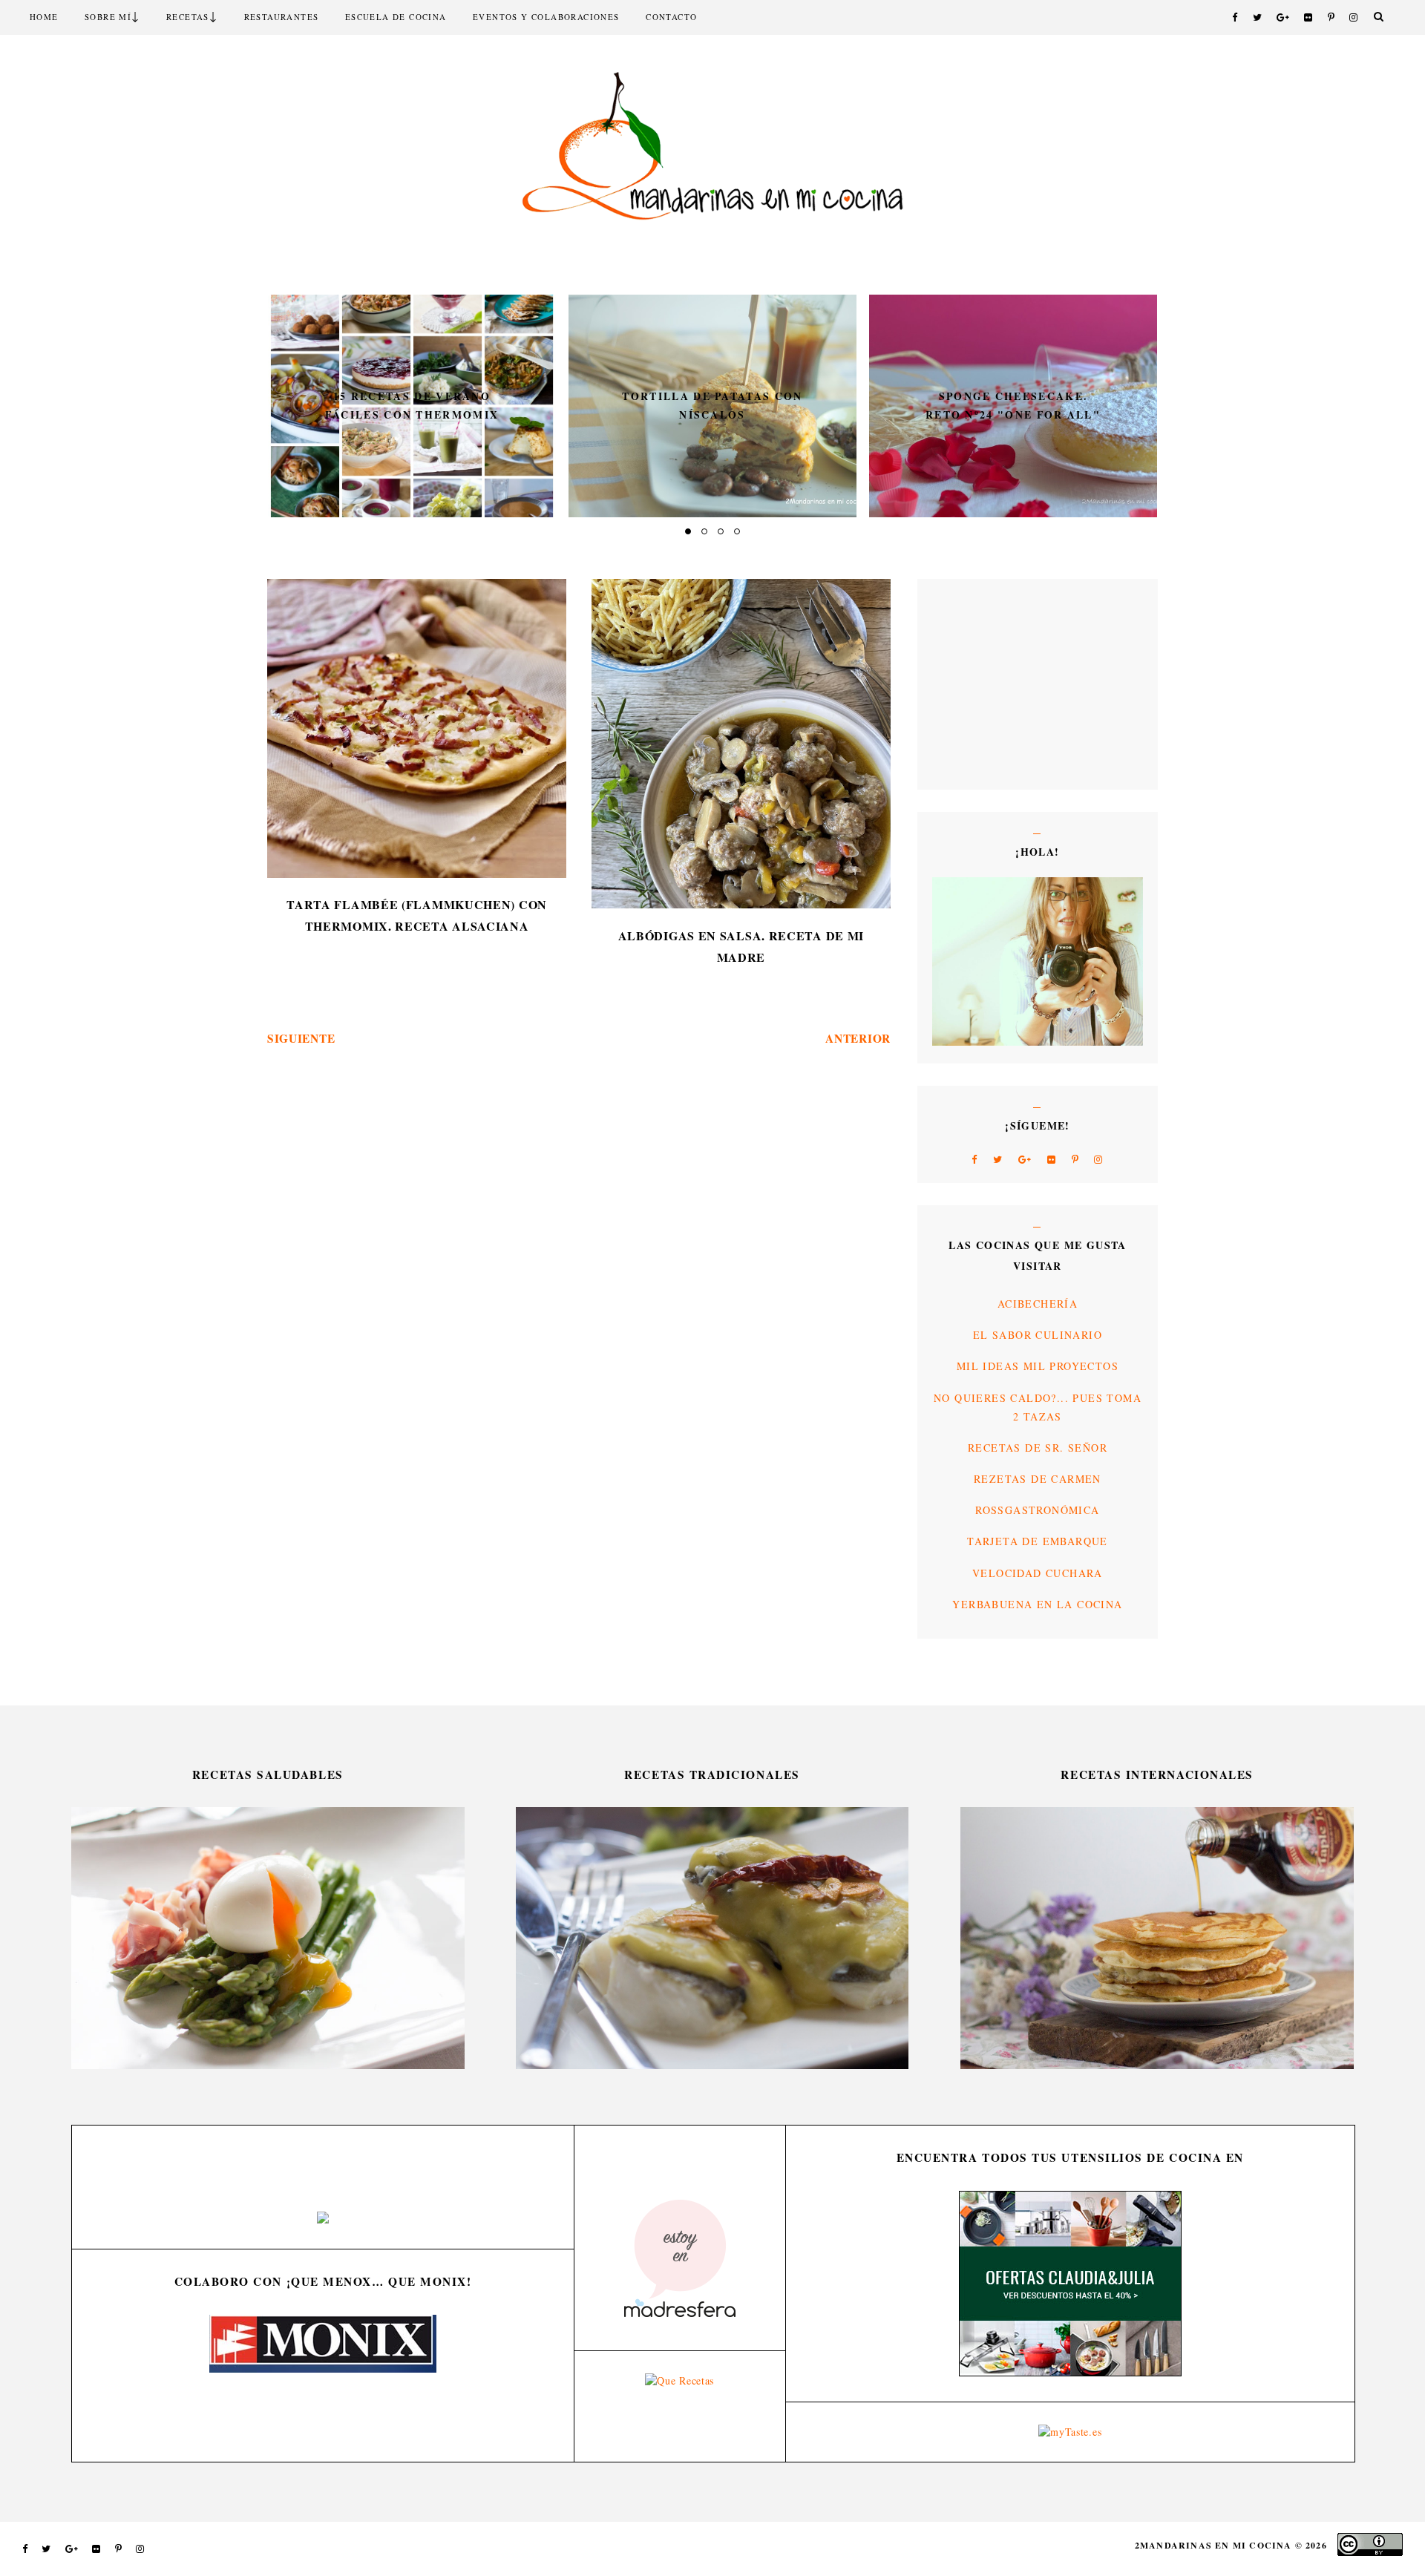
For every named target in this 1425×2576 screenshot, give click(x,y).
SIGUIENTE (301, 1038)
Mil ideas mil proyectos (1038, 1366)
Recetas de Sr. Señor (1038, 1448)
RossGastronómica (1037, 1510)
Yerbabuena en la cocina (1037, 1604)
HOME (44, 17)
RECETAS (188, 17)
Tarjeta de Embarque (1038, 1541)
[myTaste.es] (1070, 2432)
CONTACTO (671, 17)
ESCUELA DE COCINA (396, 17)
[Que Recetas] (679, 2380)
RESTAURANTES (282, 17)
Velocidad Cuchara (1038, 1573)
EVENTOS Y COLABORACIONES (546, 17)
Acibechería (1038, 1304)
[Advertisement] (977, 683)
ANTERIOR (858, 1038)
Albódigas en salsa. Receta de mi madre (741, 946)
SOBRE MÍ (108, 17)
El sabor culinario (1038, 1335)
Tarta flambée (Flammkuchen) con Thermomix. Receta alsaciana (417, 915)
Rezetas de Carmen (1038, 1479)
